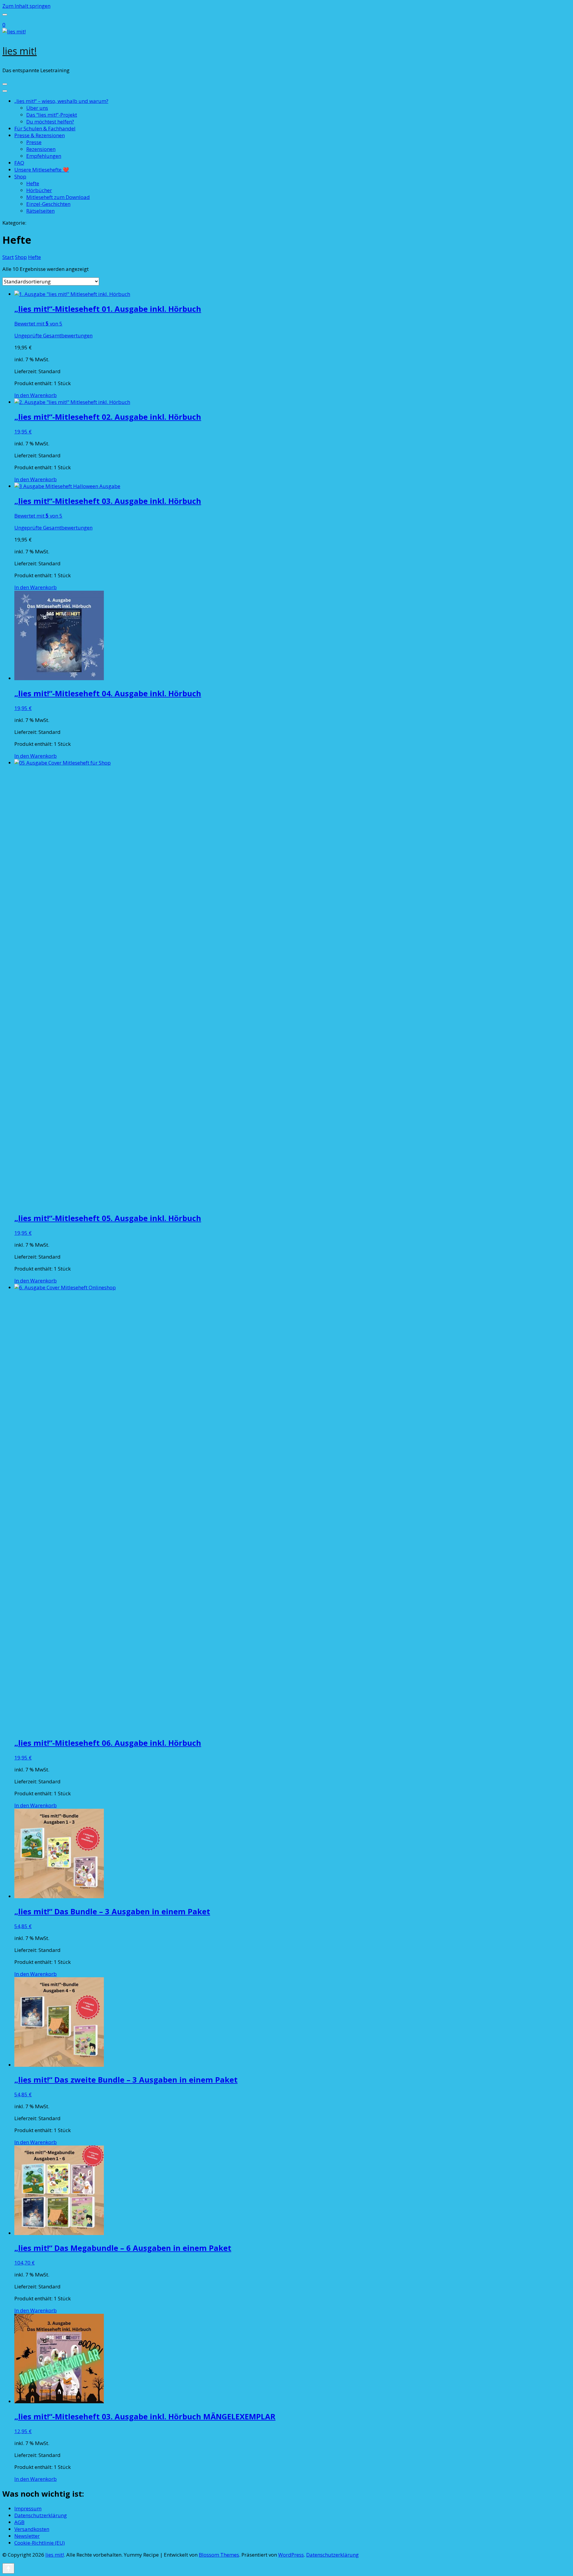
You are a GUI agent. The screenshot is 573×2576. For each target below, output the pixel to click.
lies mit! (20, 51)
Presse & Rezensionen (40, 135)
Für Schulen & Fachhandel (45, 128)
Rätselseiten (40, 211)
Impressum (28, 2508)
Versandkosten (32, 2529)
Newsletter (27, 2536)
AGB (19, 2522)
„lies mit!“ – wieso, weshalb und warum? (61, 101)
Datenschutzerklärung (41, 2515)
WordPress (291, 2555)
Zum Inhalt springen (26, 6)
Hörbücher (39, 190)
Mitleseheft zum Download (58, 197)
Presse (34, 142)
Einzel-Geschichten (48, 204)
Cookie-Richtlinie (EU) (40, 2543)
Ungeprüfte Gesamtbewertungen (53, 335)
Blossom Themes (219, 2555)
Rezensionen (41, 149)
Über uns (37, 108)
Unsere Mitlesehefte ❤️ (42, 170)
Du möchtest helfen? (50, 122)
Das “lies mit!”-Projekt (52, 115)
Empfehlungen (44, 156)
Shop (20, 176)
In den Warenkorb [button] (36, 395)
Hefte (33, 183)
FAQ (19, 163)
